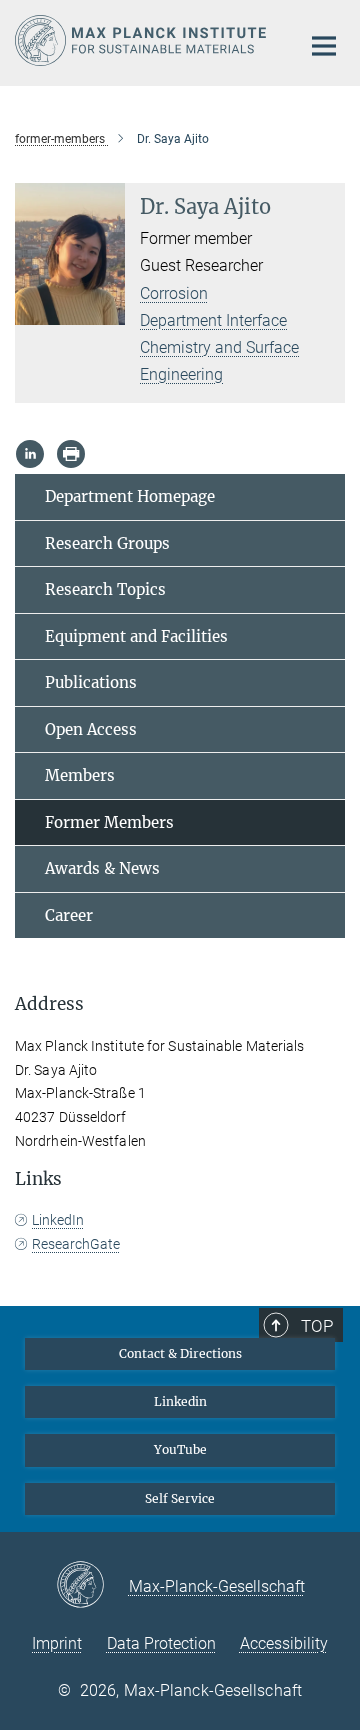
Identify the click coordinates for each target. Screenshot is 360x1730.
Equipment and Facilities (136, 636)
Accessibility (284, 1643)
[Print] (71, 454)
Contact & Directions (180, 1353)
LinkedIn (58, 1220)
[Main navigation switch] (324, 46)
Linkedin (180, 1401)
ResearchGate (76, 1244)
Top (317, 1326)
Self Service (180, 1498)
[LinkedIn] (30, 454)
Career (69, 915)
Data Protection (161, 1643)
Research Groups (107, 543)
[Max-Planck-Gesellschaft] (92, 1586)
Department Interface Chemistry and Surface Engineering (219, 347)
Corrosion (174, 293)
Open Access (91, 729)
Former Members (109, 822)
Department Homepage (130, 496)
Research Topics (105, 589)
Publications (91, 682)
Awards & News (102, 868)
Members (80, 775)
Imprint (57, 1643)
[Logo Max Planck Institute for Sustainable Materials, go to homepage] (142, 40)
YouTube (180, 1449)
